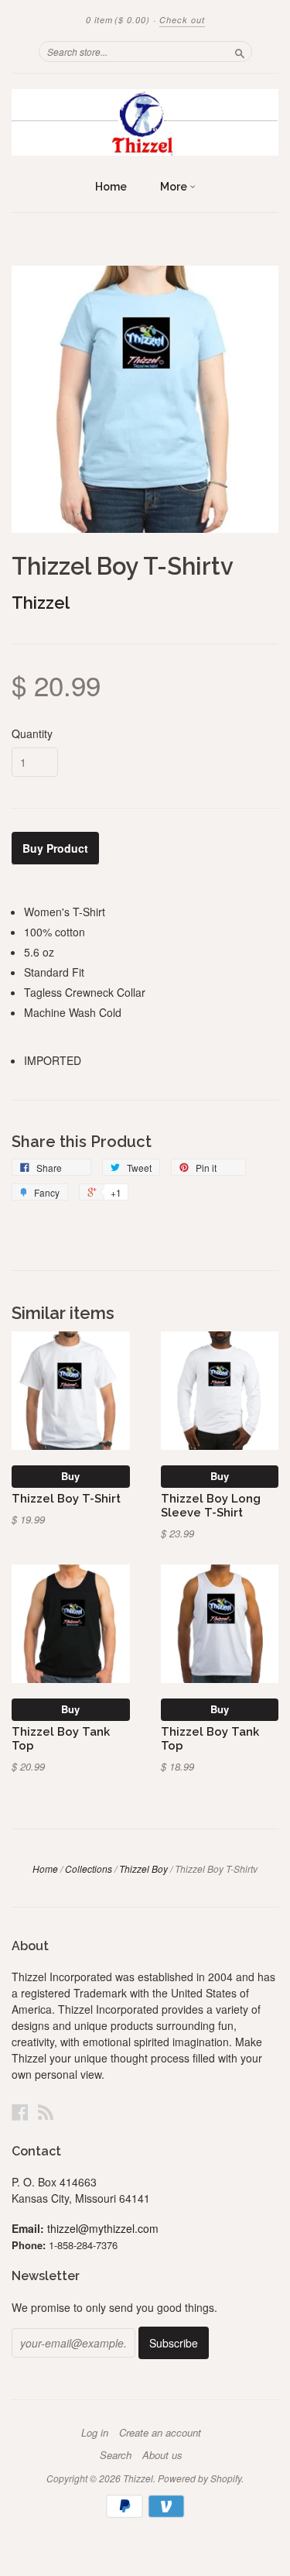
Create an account (160, 2433)
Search (116, 2455)
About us (162, 2455)
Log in (95, 2433)
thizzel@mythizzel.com (103, 2228)
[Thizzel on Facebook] (20, 2112)
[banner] (145, 122)
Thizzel (41, 603)
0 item (118, 20)
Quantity (32, 733)
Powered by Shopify (200, 2478)
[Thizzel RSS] (46, 2112)
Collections (89, 1868)
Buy (70, 1476)
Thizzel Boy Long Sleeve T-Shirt (211, 1505)
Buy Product (55, 848)
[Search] (240, 51)
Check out (182, 20)
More (175, 187)
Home (111, 187)
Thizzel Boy (143, 1868)
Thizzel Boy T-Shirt (66, 1498)
